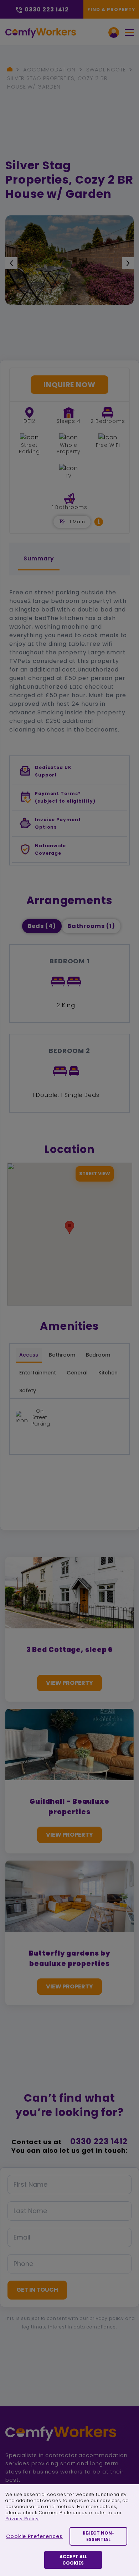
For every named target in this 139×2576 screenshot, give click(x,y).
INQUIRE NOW (69, 385)
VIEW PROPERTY (69, 1683)
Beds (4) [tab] (42, 926)
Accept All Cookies (73, 2560)
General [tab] (77, 1373)
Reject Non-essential (99, 2536)
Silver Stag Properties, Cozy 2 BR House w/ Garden (57, 82)
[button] (99, 522)
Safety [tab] (28, 1391)
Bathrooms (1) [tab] (91, 926)
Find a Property (111, 9)
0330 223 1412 (99, 2141)
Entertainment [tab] (38, 1373)
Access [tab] (29, 1355)
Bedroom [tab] (98, 1355)
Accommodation (49, 69)
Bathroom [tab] (62, 1355)
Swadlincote (106, 69)
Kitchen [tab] (108, 1373)
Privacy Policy (22, 2519)
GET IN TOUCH (37, 2290)
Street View (95, 1174)
